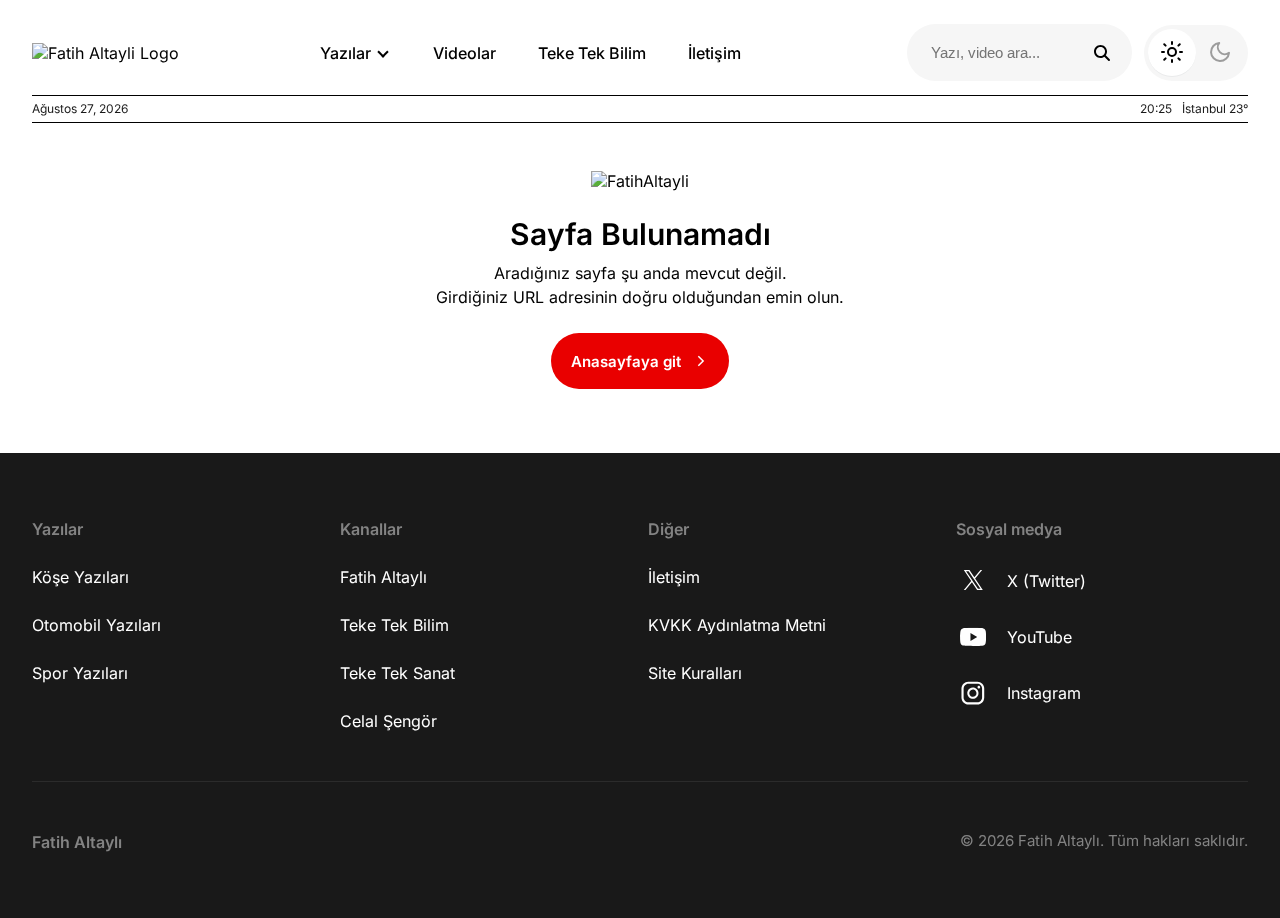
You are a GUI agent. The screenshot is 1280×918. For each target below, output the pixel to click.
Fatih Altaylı (383, 577)
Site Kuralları (695, 673)
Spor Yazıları (80, 673)
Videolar (464, 53)
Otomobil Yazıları (96, 625)
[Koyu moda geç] (1196, 53)
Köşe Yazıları (80, 577)
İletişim (714, 53)
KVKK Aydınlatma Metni (737, 625)
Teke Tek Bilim (592, 53)
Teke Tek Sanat (397, 673)
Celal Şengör (388, 721)
